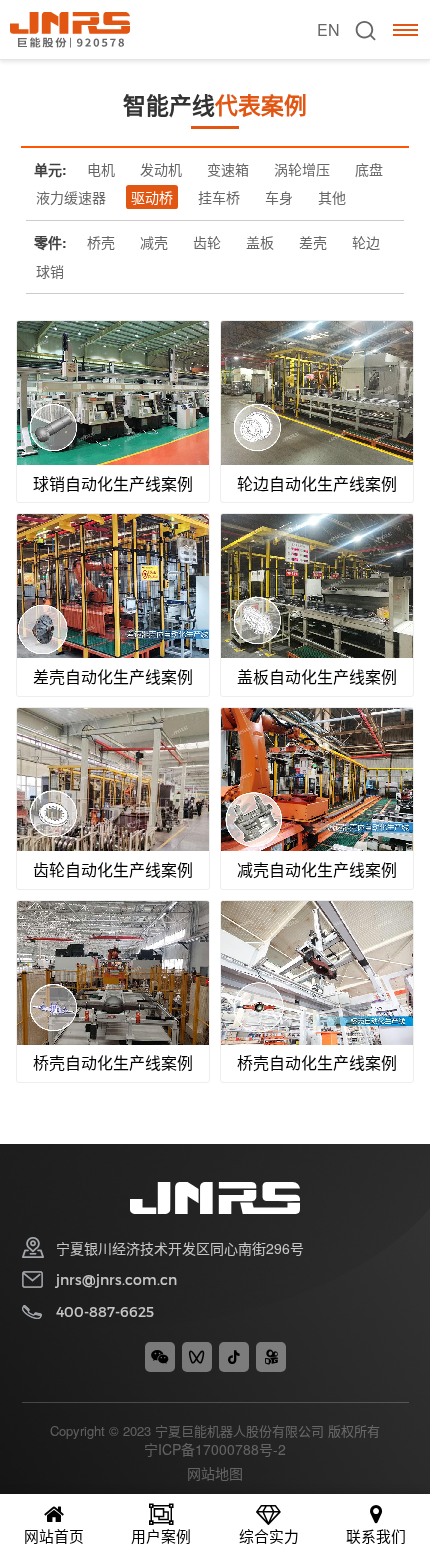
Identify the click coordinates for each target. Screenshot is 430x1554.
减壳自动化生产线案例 (317, 869)
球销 (50, 271)
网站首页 (54, 1535)
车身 (279, 197)
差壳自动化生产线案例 (113, 676)
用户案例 (161, 1535)
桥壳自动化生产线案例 (113, 1062)
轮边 (366, 242)
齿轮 (207, 242)
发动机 (161, 169)
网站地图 (215, 1473)
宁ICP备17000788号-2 (215, 1449)
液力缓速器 (71, 197)
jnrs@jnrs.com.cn (116, 1279)
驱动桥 (152, 197)
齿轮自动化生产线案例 (113, 869)
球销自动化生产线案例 (113, 483)
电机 (101, 169)
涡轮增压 (302, 169)
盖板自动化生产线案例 (317, 676)
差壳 (313, 242)
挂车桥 (219, 197)
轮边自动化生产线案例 (317, 483)
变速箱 (228, 169)
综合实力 (269, 1535)
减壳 (154, 242)
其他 (332, 197)
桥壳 (101, 242)
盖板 (260, 242)
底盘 (369, 169)
